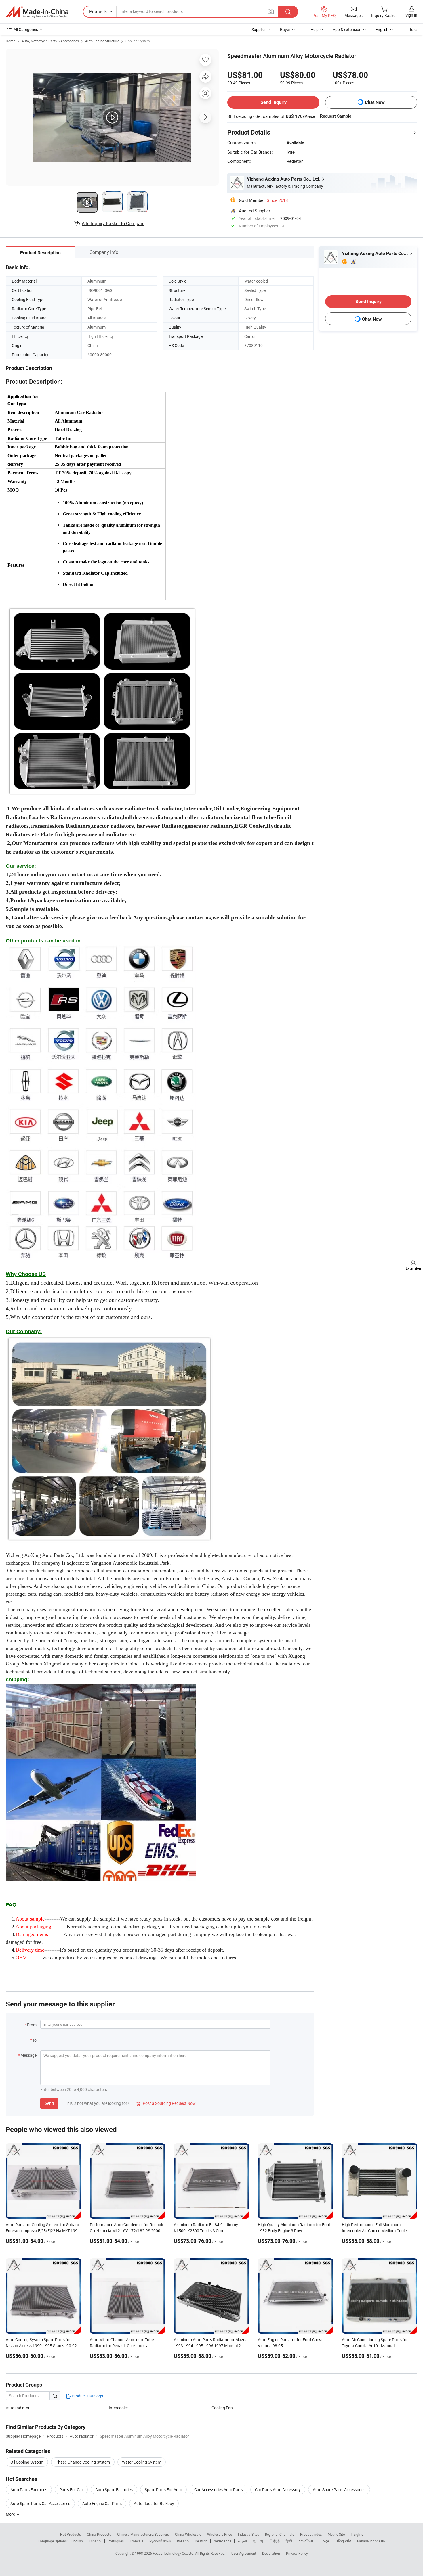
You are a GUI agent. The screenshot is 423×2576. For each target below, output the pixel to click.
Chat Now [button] (375, 102)
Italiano (183, 2541)
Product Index (311, 2534)
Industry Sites (248, 2534)
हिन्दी (289, 2541)
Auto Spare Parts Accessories (339, 2490)
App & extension (347, 29)
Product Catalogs (87, 2396)
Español (95, 2541)
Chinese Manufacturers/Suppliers (143, 2534)
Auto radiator (18, 2408)
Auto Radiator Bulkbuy (154, 2503)
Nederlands (222, 2541)
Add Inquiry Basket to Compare (113, 223)
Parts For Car (71, 2490)
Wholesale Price (220, 2534)
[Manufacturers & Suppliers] (37, 12)
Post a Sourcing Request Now (166, 2103)
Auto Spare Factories (114, 2490)
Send (49, 2103)
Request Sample (336, 116)
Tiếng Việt (343, 2541)
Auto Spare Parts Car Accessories (40, 2503)
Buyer (285, 29)
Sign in (411, 15)
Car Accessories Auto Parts (219, 2490)
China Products (99, 2534)
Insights (357, 2534)
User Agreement (244, 2553)
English (77, 2541)
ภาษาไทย (305, 2541)
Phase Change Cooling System (83, 2462)
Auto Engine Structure (102, 41)
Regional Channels (280, 2534)
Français (137, 2541)
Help (315, 29)
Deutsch (201, 2541)
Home (11, 41)
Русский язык (160, 2541)
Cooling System (138, 41)
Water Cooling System (142, 2462)
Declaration (271, 2553)
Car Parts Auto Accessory (278, 2490)
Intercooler (118, 2408)
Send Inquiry (274, 102)
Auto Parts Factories (29, 2490)
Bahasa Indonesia (371, 2541)
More (11, 2514)
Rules (414, 29)
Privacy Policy (297, 2553)
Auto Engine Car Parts (102, 2503)
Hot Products (70, 2534)
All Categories (26, 29)
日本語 (275, 2541)
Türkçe (324, 2541)
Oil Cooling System (27, 2462)
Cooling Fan (222, 2408)
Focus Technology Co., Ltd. (174, 2553)
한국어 (258, 2541)
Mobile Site (336, 2534)
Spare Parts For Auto (163, 2490)
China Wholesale (188, 2534)
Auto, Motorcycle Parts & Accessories (50, 41)
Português (116, 2541)
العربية (242, 2541)
